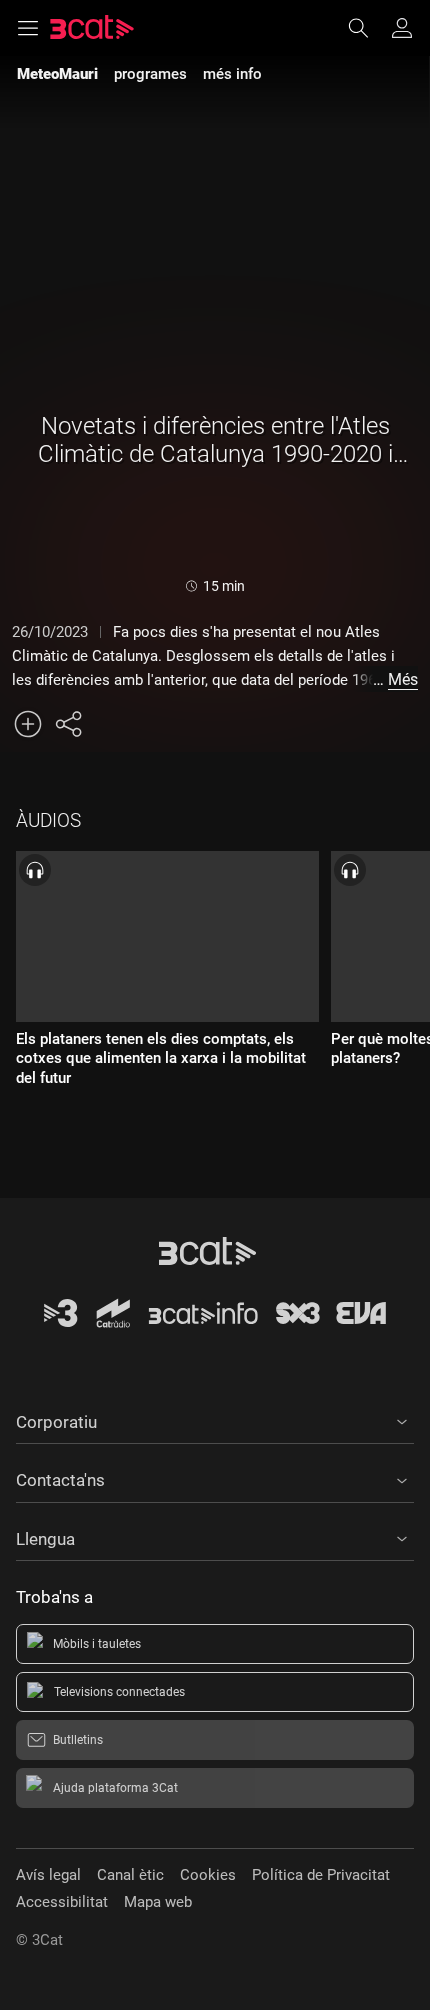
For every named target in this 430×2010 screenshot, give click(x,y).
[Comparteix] (68, 724)
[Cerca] (368, 28)
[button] (215, 1419)
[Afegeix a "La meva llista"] (28, 724)
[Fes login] (402, 28)
